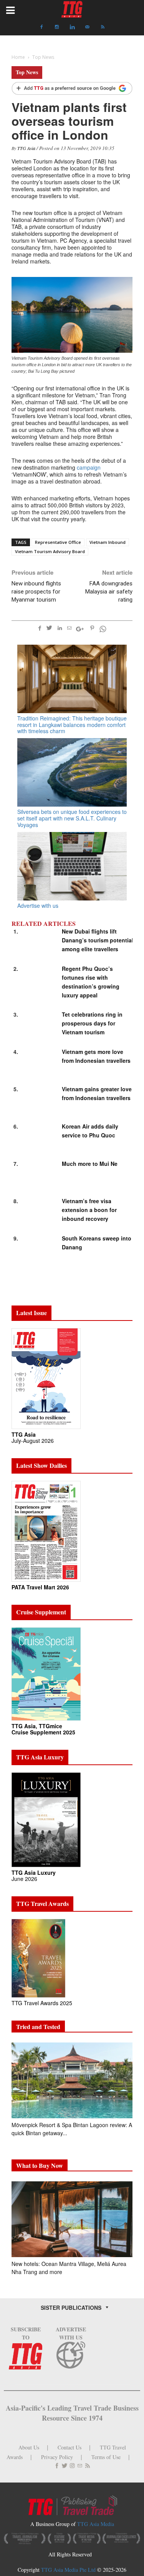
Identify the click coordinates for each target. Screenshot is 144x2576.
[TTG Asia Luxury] (46, 1819)
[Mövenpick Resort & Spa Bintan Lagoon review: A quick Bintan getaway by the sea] (72, 2080)
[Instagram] (57, 27)
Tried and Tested (38, 2027)
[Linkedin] (72, 27)
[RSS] (103, 27)
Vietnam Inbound (108, 542)
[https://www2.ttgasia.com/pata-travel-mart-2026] (46, 1531)
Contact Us (70, 2447)
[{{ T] (72, 89)
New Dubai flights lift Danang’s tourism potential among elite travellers (98, 940)
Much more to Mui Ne (90, 1164)
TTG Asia (26, 148)
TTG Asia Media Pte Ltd (69, 2570)
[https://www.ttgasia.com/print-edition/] (46, 1378)
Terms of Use (106, 2457)
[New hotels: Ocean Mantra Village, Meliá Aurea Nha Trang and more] (72, 2219)
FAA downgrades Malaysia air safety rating (109, 592)
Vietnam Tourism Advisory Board (50, 551)
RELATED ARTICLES (44, 924)
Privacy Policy (57, 2457)
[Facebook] (41, 27)
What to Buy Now (40, 2165)
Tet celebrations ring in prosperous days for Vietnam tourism (92, 1023)
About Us (29, 2447)
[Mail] (88, 27)
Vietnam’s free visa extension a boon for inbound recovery (89, 1210)
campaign (89, 467)
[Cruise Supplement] (46, 1673)
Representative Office (58, 542)
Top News (27, 72)
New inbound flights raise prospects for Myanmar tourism (36, 592)
